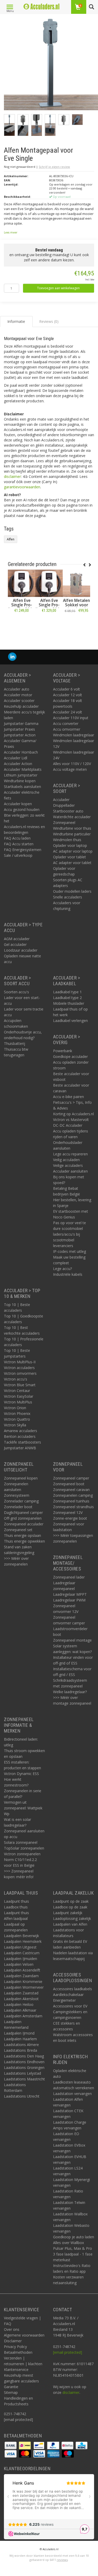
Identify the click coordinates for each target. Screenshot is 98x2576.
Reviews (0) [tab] (49, 321)
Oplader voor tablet (70, 857)
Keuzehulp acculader (21, 706)
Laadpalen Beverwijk (21, 1936)
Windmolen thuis (67, 840)
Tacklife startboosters (22, 1442)
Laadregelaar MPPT (70, 1594)
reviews (62, 2560)
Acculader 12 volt (68, 695)
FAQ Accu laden (17, 838)
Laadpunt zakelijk (68, 1913)
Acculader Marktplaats (23, 769)
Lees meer (11, 232)
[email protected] (68, 2352)
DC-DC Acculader (68, 1125)
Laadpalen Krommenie (23, 1982)
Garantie (11, 2387)
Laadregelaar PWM (69, 1600)
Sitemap (11, 2392)
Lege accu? (62, 1269)
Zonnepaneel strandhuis (73, 1507)
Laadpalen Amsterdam (23, 2016)
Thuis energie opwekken (24, 1541)
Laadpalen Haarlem (20, 2039)
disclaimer (12, 476)
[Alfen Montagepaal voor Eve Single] (51, 65)
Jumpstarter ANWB (20, 1448)
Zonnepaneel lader (69, 1577)
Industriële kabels (68, 1274)
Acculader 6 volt (67, 689)
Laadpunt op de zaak (71, 1901)
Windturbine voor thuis (72, 828)
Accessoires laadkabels (73, 1989)
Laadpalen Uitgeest (20, 1947)
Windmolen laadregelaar (74, 735)
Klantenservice (16, 2369)
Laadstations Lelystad (22, 2073)
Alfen (11, 539)
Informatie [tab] (16, 321)
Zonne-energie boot (70, 1518)
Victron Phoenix (17, 1413)
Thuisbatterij (15, 1043)
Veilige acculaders (68, 1165)
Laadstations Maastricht (24, 2079)
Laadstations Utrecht (22, 2096)
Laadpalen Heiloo (19, 2004)
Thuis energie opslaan (22, 1535)
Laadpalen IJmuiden (21, 1959)
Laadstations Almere (21, 2045)
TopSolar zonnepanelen (24, 1848)
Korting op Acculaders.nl (73, 1114)
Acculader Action (18, 764)
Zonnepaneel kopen (21, 1478)
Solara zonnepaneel (21, 1842)
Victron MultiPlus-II (20, 1362)
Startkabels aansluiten (22, 787)
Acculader (61, 800)
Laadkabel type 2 (67, 998)
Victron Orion (15, 1408)
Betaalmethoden (18, 2352)
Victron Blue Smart (20, 1385)
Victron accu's (16, 1379)
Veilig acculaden (66, 1160)
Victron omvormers (20, 1373)
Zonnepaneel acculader (24, 1524)
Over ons (12, 2329)
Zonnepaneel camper (71, 1478)
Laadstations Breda (21, 2050)
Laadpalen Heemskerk (23, 1941)
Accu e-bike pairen (68, 1097)
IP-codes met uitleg (70, 1251)
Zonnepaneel (64, 822)
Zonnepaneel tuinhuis (71, 1501)
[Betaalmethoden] (11, 2445)
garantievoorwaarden (22, 487)
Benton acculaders (20, 1436)
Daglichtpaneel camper (23, 1512)
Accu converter (66, 723)
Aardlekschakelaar (68, 1995)
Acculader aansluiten (70, 1171)
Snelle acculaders (68, 897)
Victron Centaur (17, 1391)
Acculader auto (17, 689)
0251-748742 (15, 2414)
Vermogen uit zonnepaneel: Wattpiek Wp (23, 1808)
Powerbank (63, 1051)
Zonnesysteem (17, 1495)
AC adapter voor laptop (73, 851)
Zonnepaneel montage (72, 1640)
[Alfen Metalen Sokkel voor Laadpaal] (76, 583)
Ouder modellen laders (72, 891)
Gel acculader (15, 944)
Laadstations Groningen (24, 2067)
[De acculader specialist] (41, 7)
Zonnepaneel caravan (71, 1490)
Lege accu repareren (70, 1154)
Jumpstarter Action (20, 735)
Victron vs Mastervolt (71, 1120)
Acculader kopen (18, 804)
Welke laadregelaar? (70, 1692)
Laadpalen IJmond (19, 2033)
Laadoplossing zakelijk (72, 1918)
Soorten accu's (16, 992)
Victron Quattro (17, 1419)
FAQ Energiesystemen (23, 850)
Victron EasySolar (19, 1396)
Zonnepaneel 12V (68, 1512)
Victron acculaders (19, 1368)
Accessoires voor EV (70, 2006)
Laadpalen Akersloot (21, 1999)
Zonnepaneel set (18, 1530)
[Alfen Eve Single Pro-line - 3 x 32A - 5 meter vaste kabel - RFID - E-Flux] (22, 583)
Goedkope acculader (70, 1056)
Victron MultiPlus (18, 1402)
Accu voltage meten (70, 769)
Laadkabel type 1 (67, 992)
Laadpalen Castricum (22, 1953)
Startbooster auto (68, 811)
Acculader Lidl (16, 758)
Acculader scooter (19, 701)
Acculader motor (18, 695)
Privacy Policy (15, 2347)
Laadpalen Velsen (19, 1964)
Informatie (22, 622)
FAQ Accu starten (19, 844)
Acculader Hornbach (21, 752)
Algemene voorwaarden (24, 2335)
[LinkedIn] (12, 657)
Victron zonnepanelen (22, 1854)
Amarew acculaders (21, 1431)
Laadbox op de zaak (70, 1907)
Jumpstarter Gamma (21, 723)
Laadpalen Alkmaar (20, 2010)
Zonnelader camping (21, 1501)
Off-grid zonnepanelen (23, 1518)
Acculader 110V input (71, 718)
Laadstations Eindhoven (24, 2062)
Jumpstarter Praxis (19, 729)
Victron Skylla (15, 1425)
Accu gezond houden (22, 809)
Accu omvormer (67, 729)
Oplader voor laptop (70, 845)
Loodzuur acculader (21, 950)
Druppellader (64, 805)
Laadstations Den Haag (24, 2056)
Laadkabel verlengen (70, 1021)
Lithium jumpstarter (21, 775)
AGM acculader (17, 939)
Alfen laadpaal (16, 1918)
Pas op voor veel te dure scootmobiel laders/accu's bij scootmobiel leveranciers (70, 1234)
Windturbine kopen (20, 781)
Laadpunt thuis (16, 1901)
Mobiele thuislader (69, 1003)
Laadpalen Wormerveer (24, 1987)
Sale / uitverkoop (18, 855)
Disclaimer (13, 2341)
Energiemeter (64, 2000)
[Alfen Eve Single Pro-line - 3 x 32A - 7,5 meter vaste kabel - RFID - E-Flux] (49, 583)
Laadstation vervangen (72, 2094)
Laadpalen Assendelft (22, 1970)
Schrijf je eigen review (54, 167)
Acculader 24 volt (68, 712)
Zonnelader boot (18, 1507)
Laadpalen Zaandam (21, 1976)
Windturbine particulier (72, 834)
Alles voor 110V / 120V (72, 764)
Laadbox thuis (16, 1907)
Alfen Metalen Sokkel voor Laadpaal (76, 605)
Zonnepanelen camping (73, 1495)
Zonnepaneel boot (69, 1484)
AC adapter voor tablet (72, 863)
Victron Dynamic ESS (21, 1774)
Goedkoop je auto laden (74, 2237)
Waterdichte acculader (72, 817)
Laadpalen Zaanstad (21, 1993)
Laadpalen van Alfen (70, 1924)
